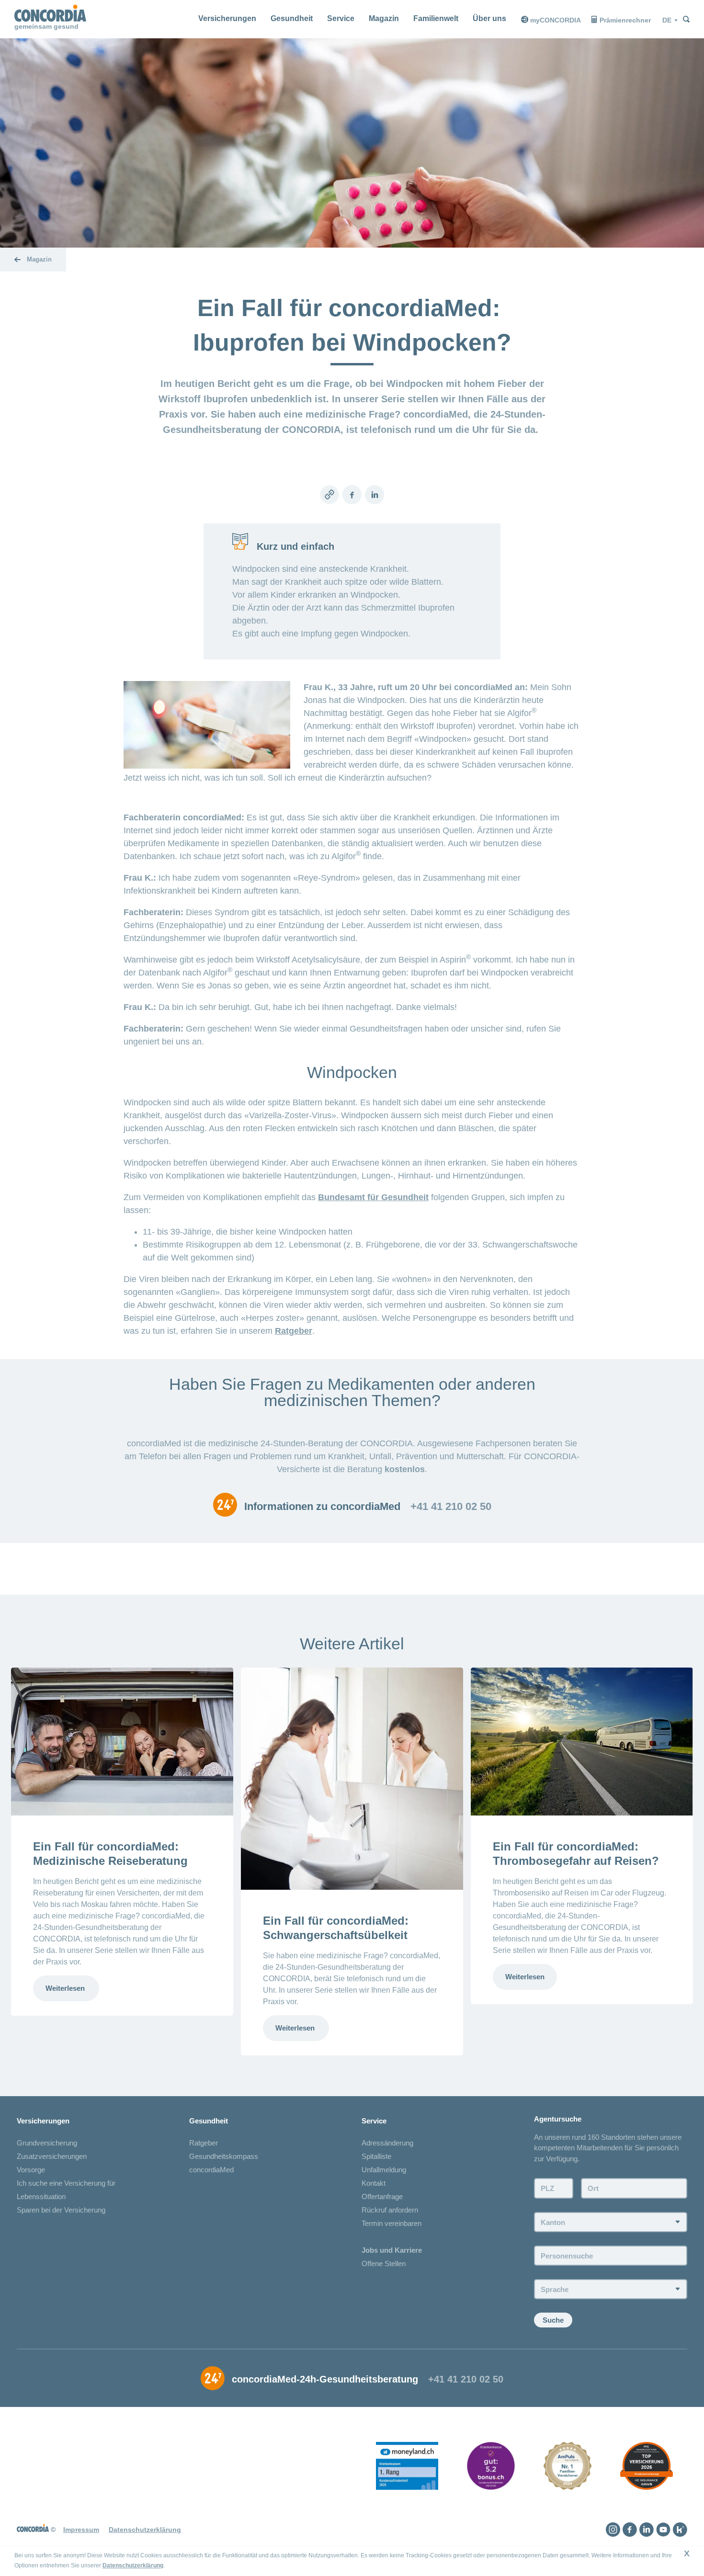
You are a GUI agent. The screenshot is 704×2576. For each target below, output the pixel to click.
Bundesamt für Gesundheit (373, 1197)
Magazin (384, 18)
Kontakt (374, 2183)
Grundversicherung (47, 2143)
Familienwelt (436, 18)
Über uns (489, 18)
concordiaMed (211, 2170)
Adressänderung (387, 2143)
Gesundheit (292, 18)
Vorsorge (31, 2170)
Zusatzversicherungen (52, 2156)
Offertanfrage (382, 2196)
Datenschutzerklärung (133, 2565)
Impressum (81, 2530)
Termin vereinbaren (392, 2223)
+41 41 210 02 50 (451, 1507)
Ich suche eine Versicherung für (66, 2183)
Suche (553, 2320)
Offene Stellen (384, 2264)
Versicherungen (227, 18)
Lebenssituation (41, 2196)
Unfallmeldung (384, 2170)
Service (341, 18)
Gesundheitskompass (224, 2156)
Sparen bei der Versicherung (61, 2210)
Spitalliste (376, 2156)
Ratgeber (294, 1331)
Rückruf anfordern (390, 2210)
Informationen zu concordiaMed (322, 1507)
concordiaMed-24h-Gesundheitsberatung (325, 2379)
